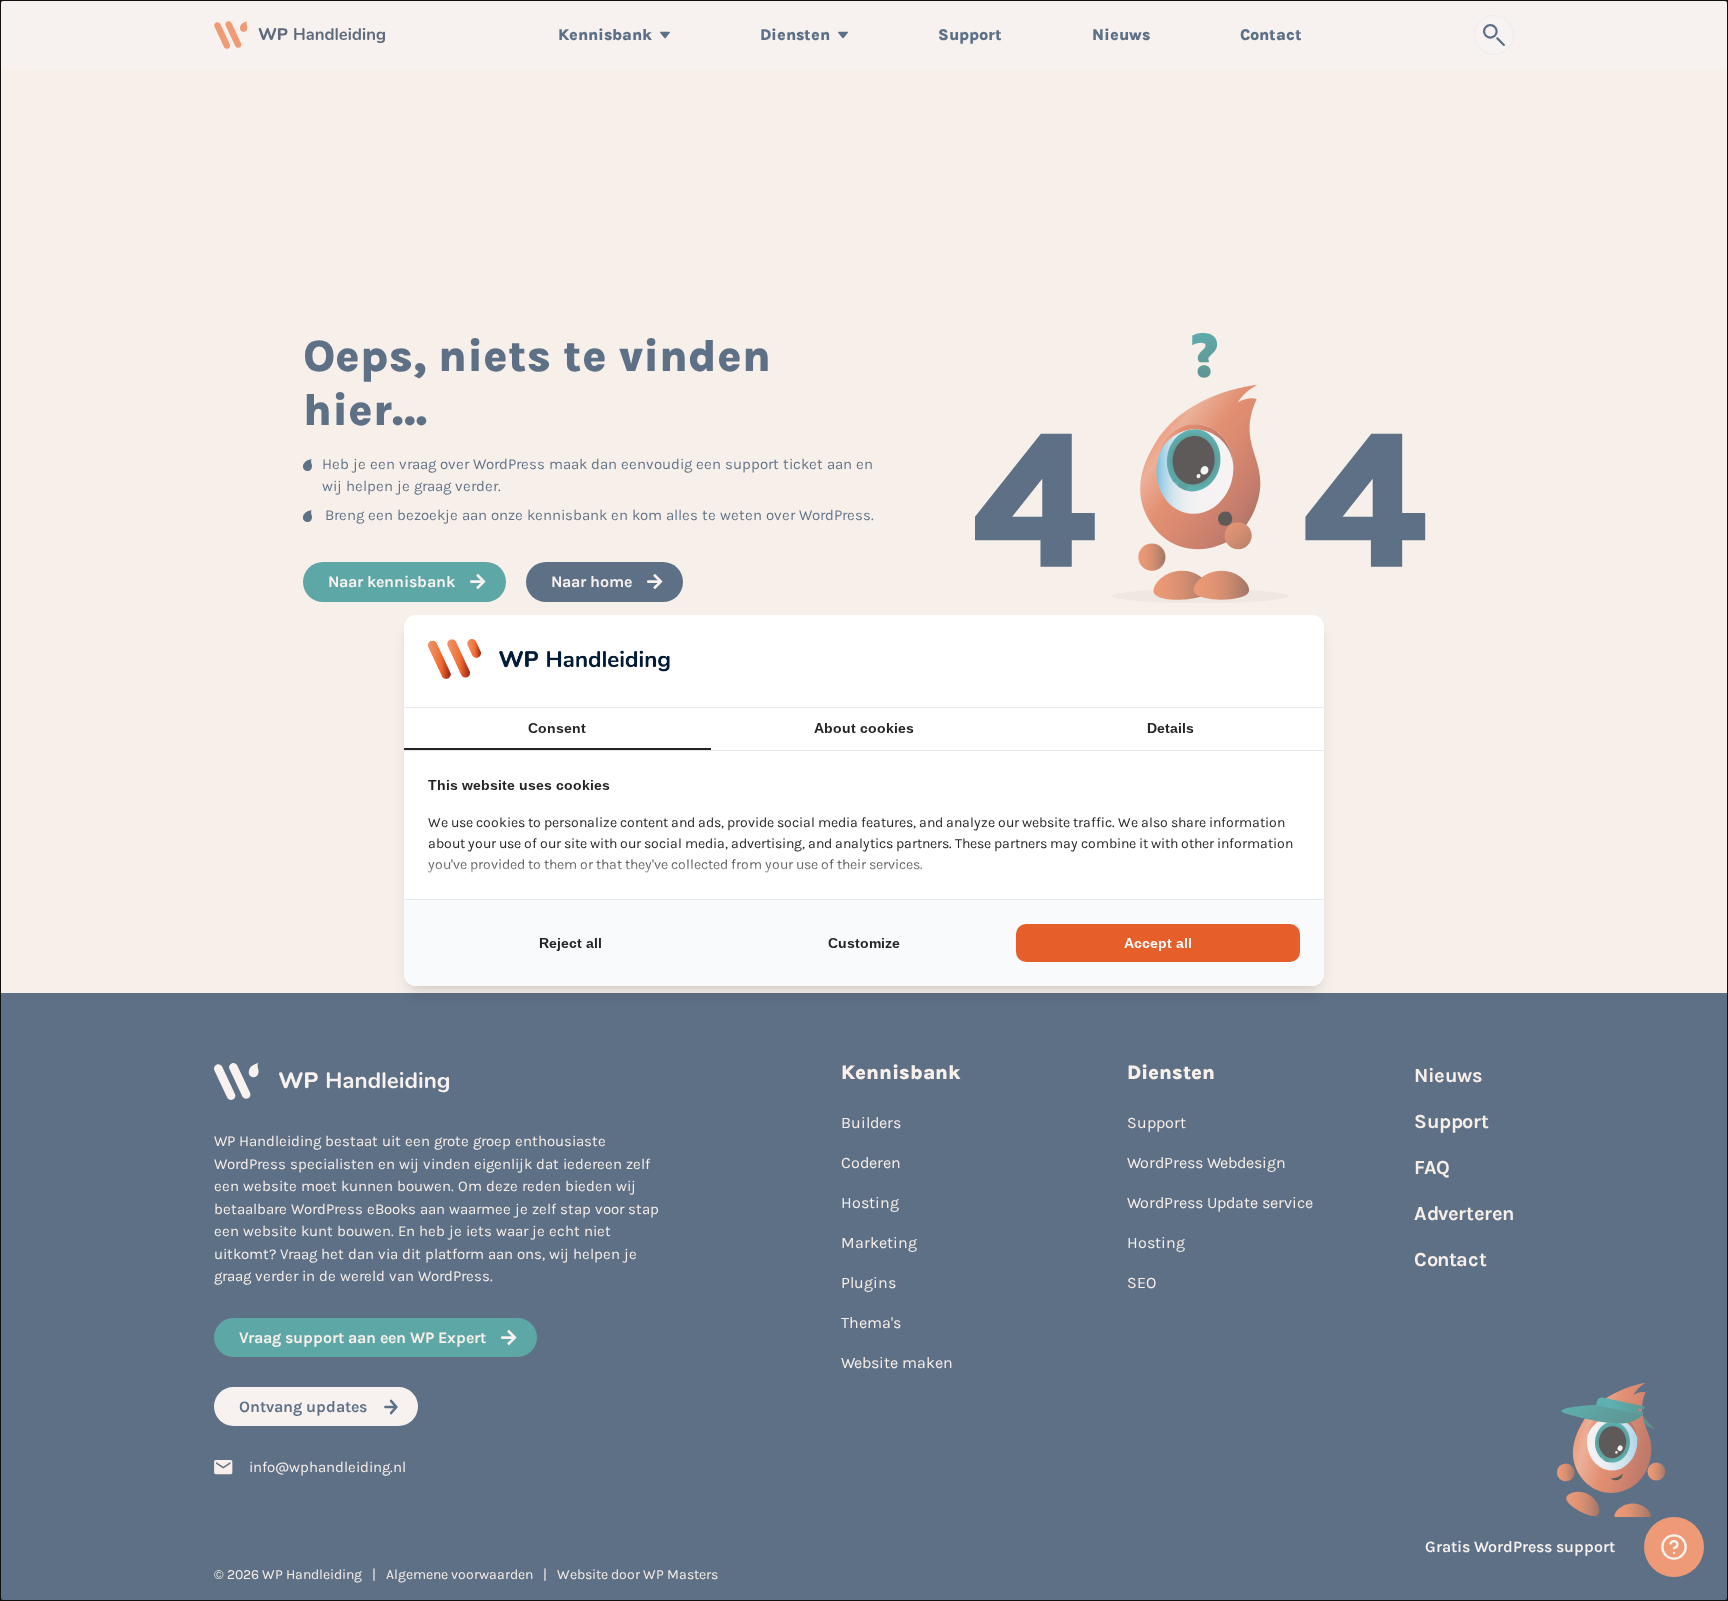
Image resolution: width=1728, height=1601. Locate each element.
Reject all (570, 943)
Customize (864, 943)
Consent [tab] (557, 728)
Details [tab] (1170, 728)
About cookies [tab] (864, 728)
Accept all (1158, 943)
